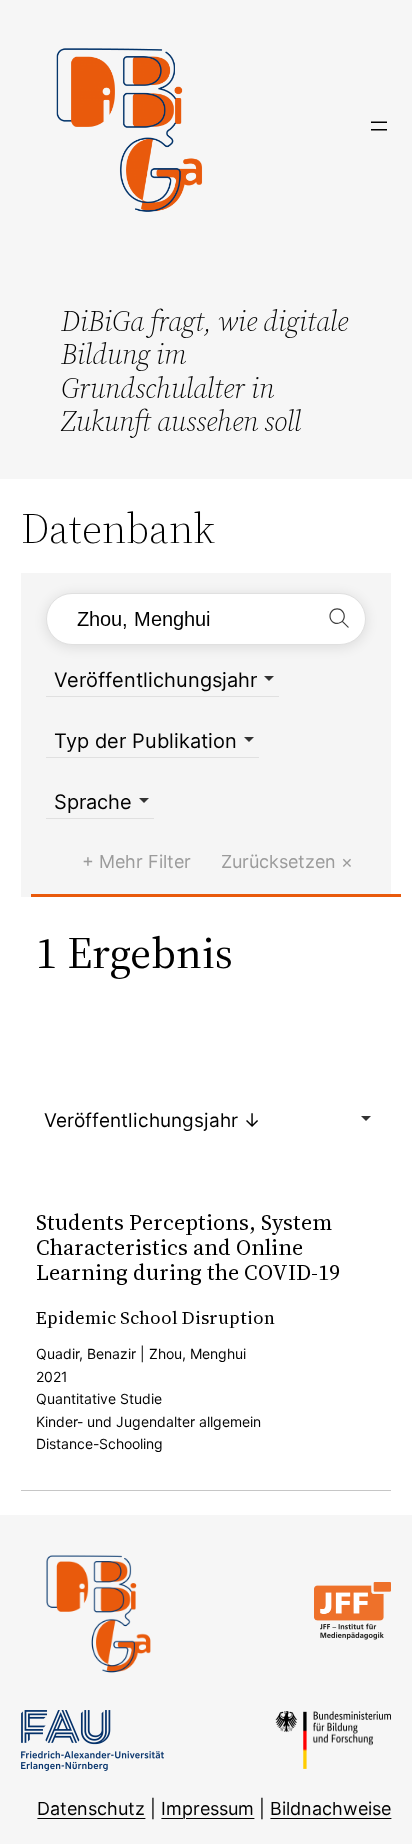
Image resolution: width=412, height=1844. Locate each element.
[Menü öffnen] (379, 126)
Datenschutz (91, 1808)
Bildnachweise (330, 1808)
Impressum (207, 1808)
